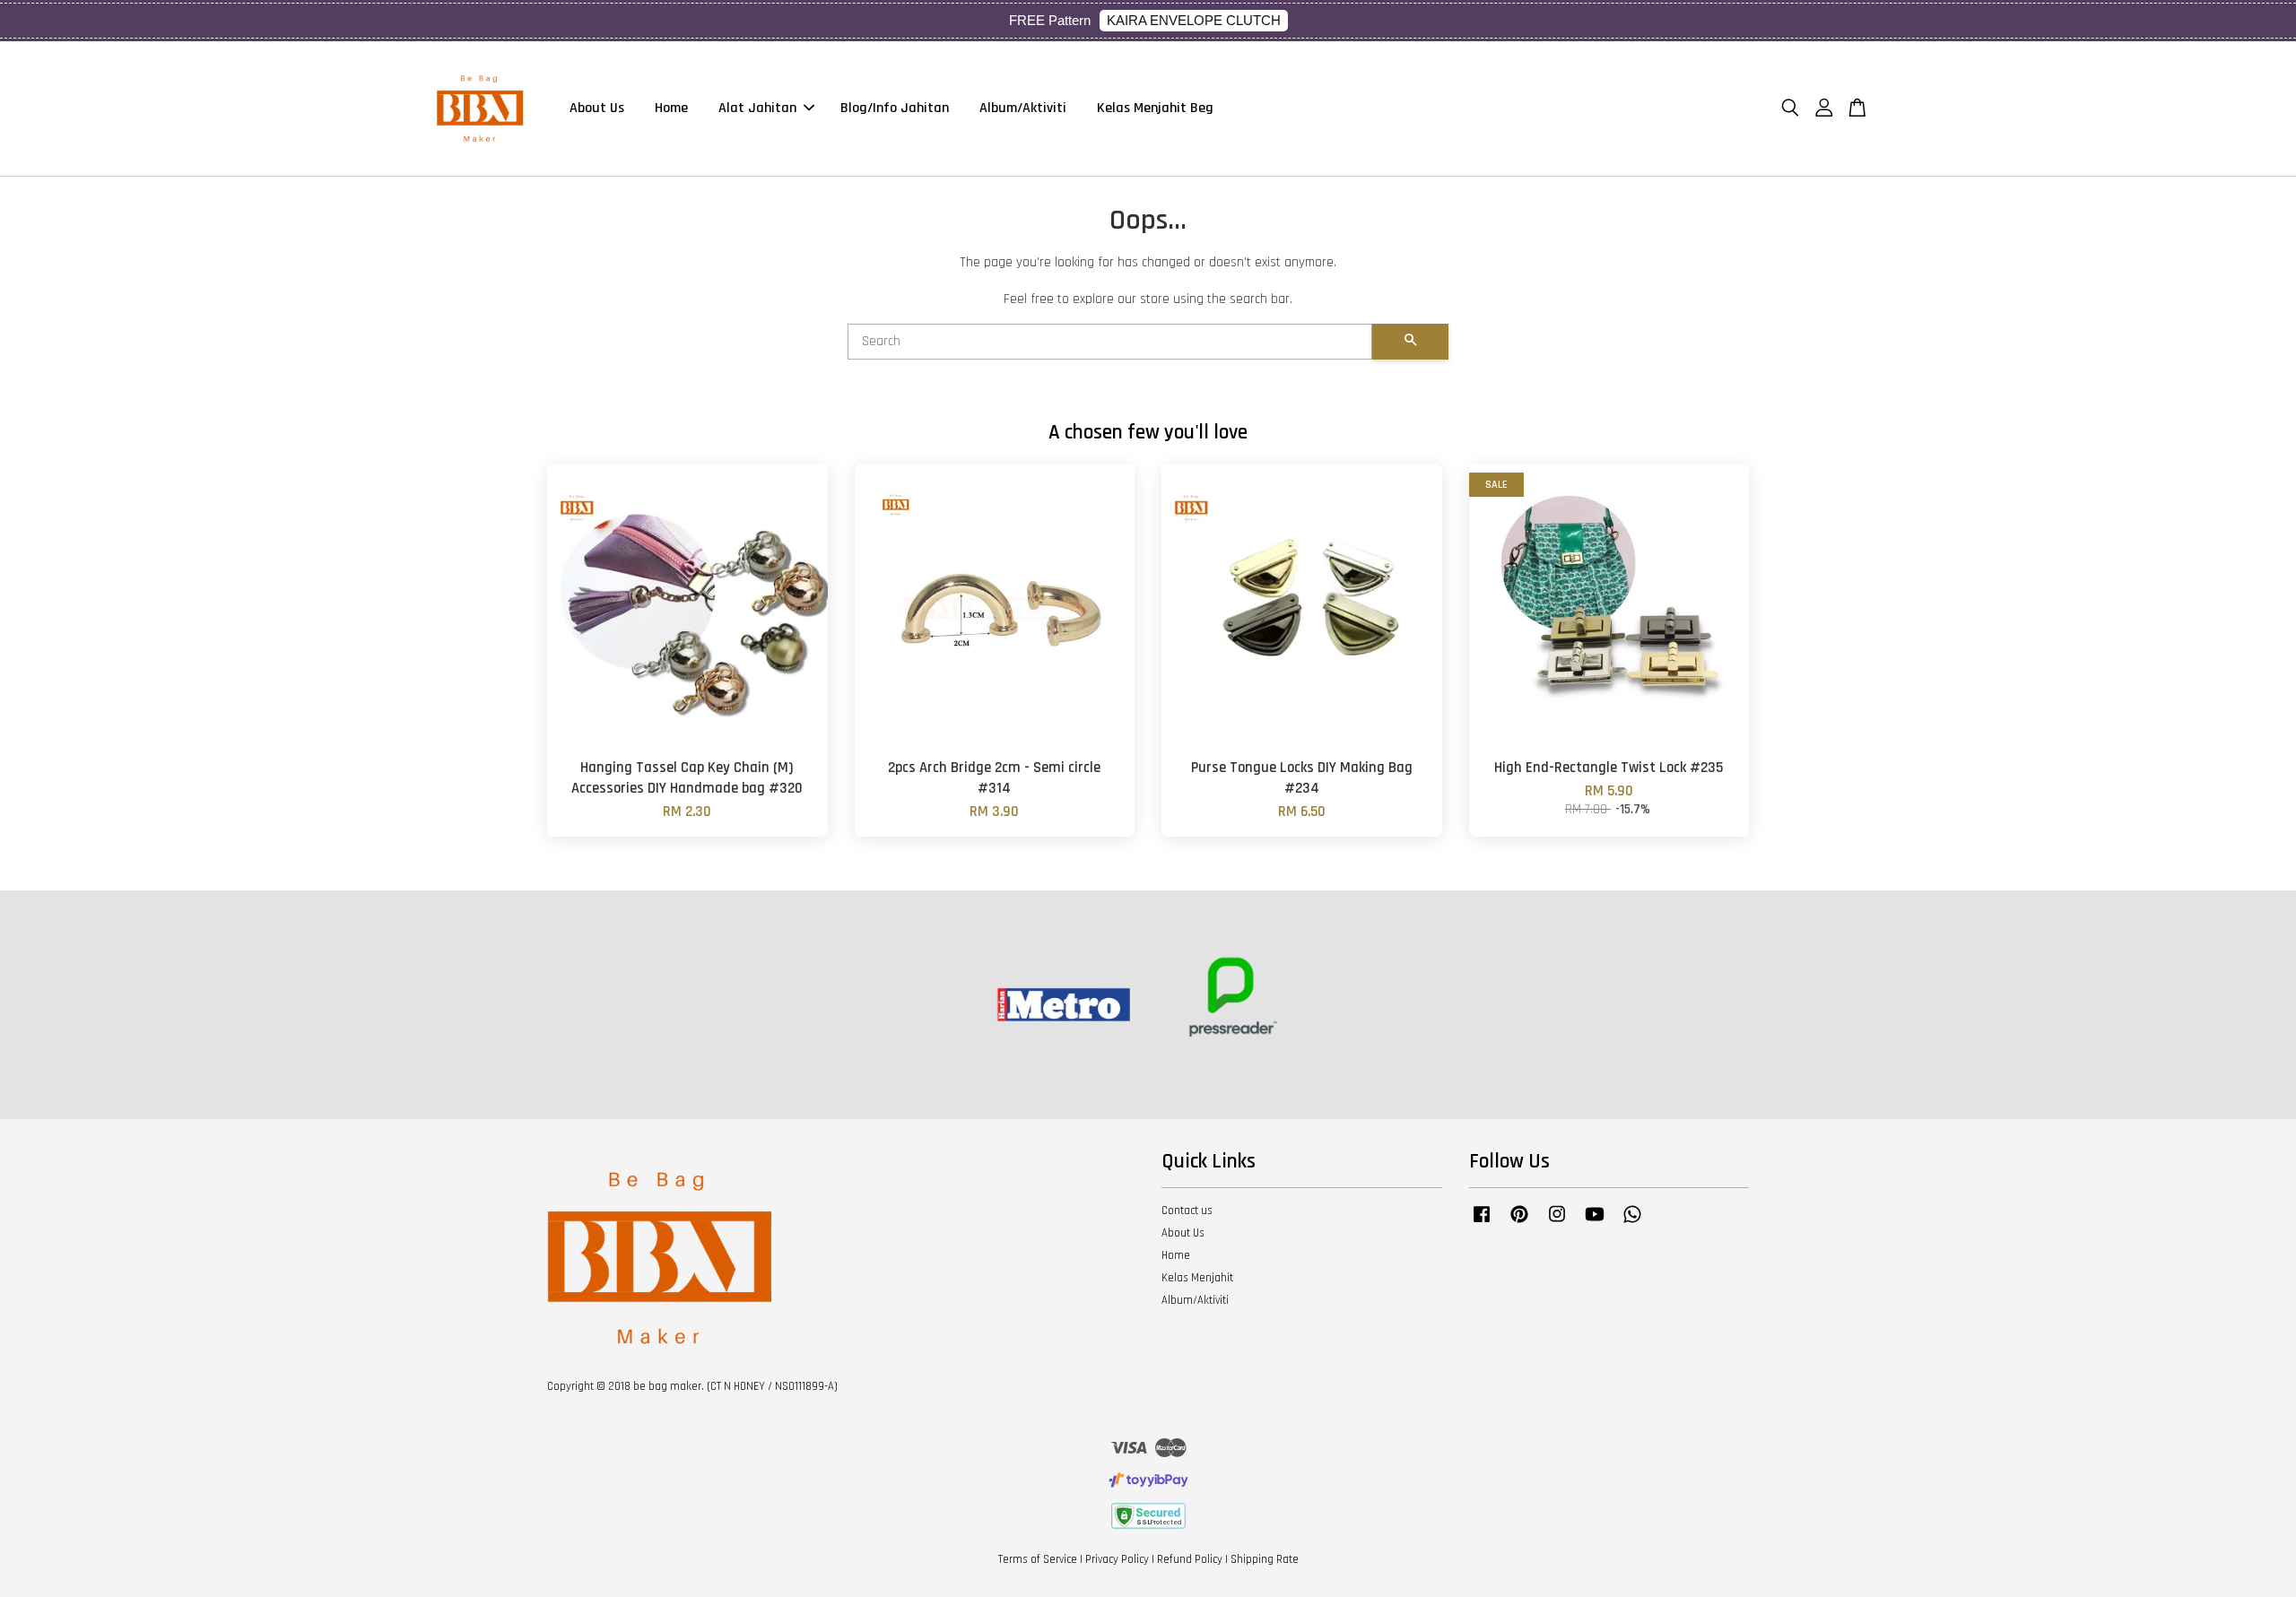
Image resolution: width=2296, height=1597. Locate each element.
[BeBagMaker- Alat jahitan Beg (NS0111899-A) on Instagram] (1557, 1223)
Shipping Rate (1265, 1559)
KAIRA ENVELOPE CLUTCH (1194, 20)
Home (671, 108)
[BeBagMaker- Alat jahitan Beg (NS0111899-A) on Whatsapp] (1632, 1223)
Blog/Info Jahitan (895, 108)
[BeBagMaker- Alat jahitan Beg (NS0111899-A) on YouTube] (1595, 1223)
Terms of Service (1038, 1559)
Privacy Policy (1117, 1559)
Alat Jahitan (757, 108)
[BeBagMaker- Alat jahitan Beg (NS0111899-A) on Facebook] (1482, 1223)
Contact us (1187, 1211)
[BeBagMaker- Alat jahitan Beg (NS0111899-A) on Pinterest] (1519, 1223)
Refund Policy (1190, 1559)
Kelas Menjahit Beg (1155, 108)
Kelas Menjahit (1197, 1278)
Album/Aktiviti (1023, 108)
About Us (597, 108)
